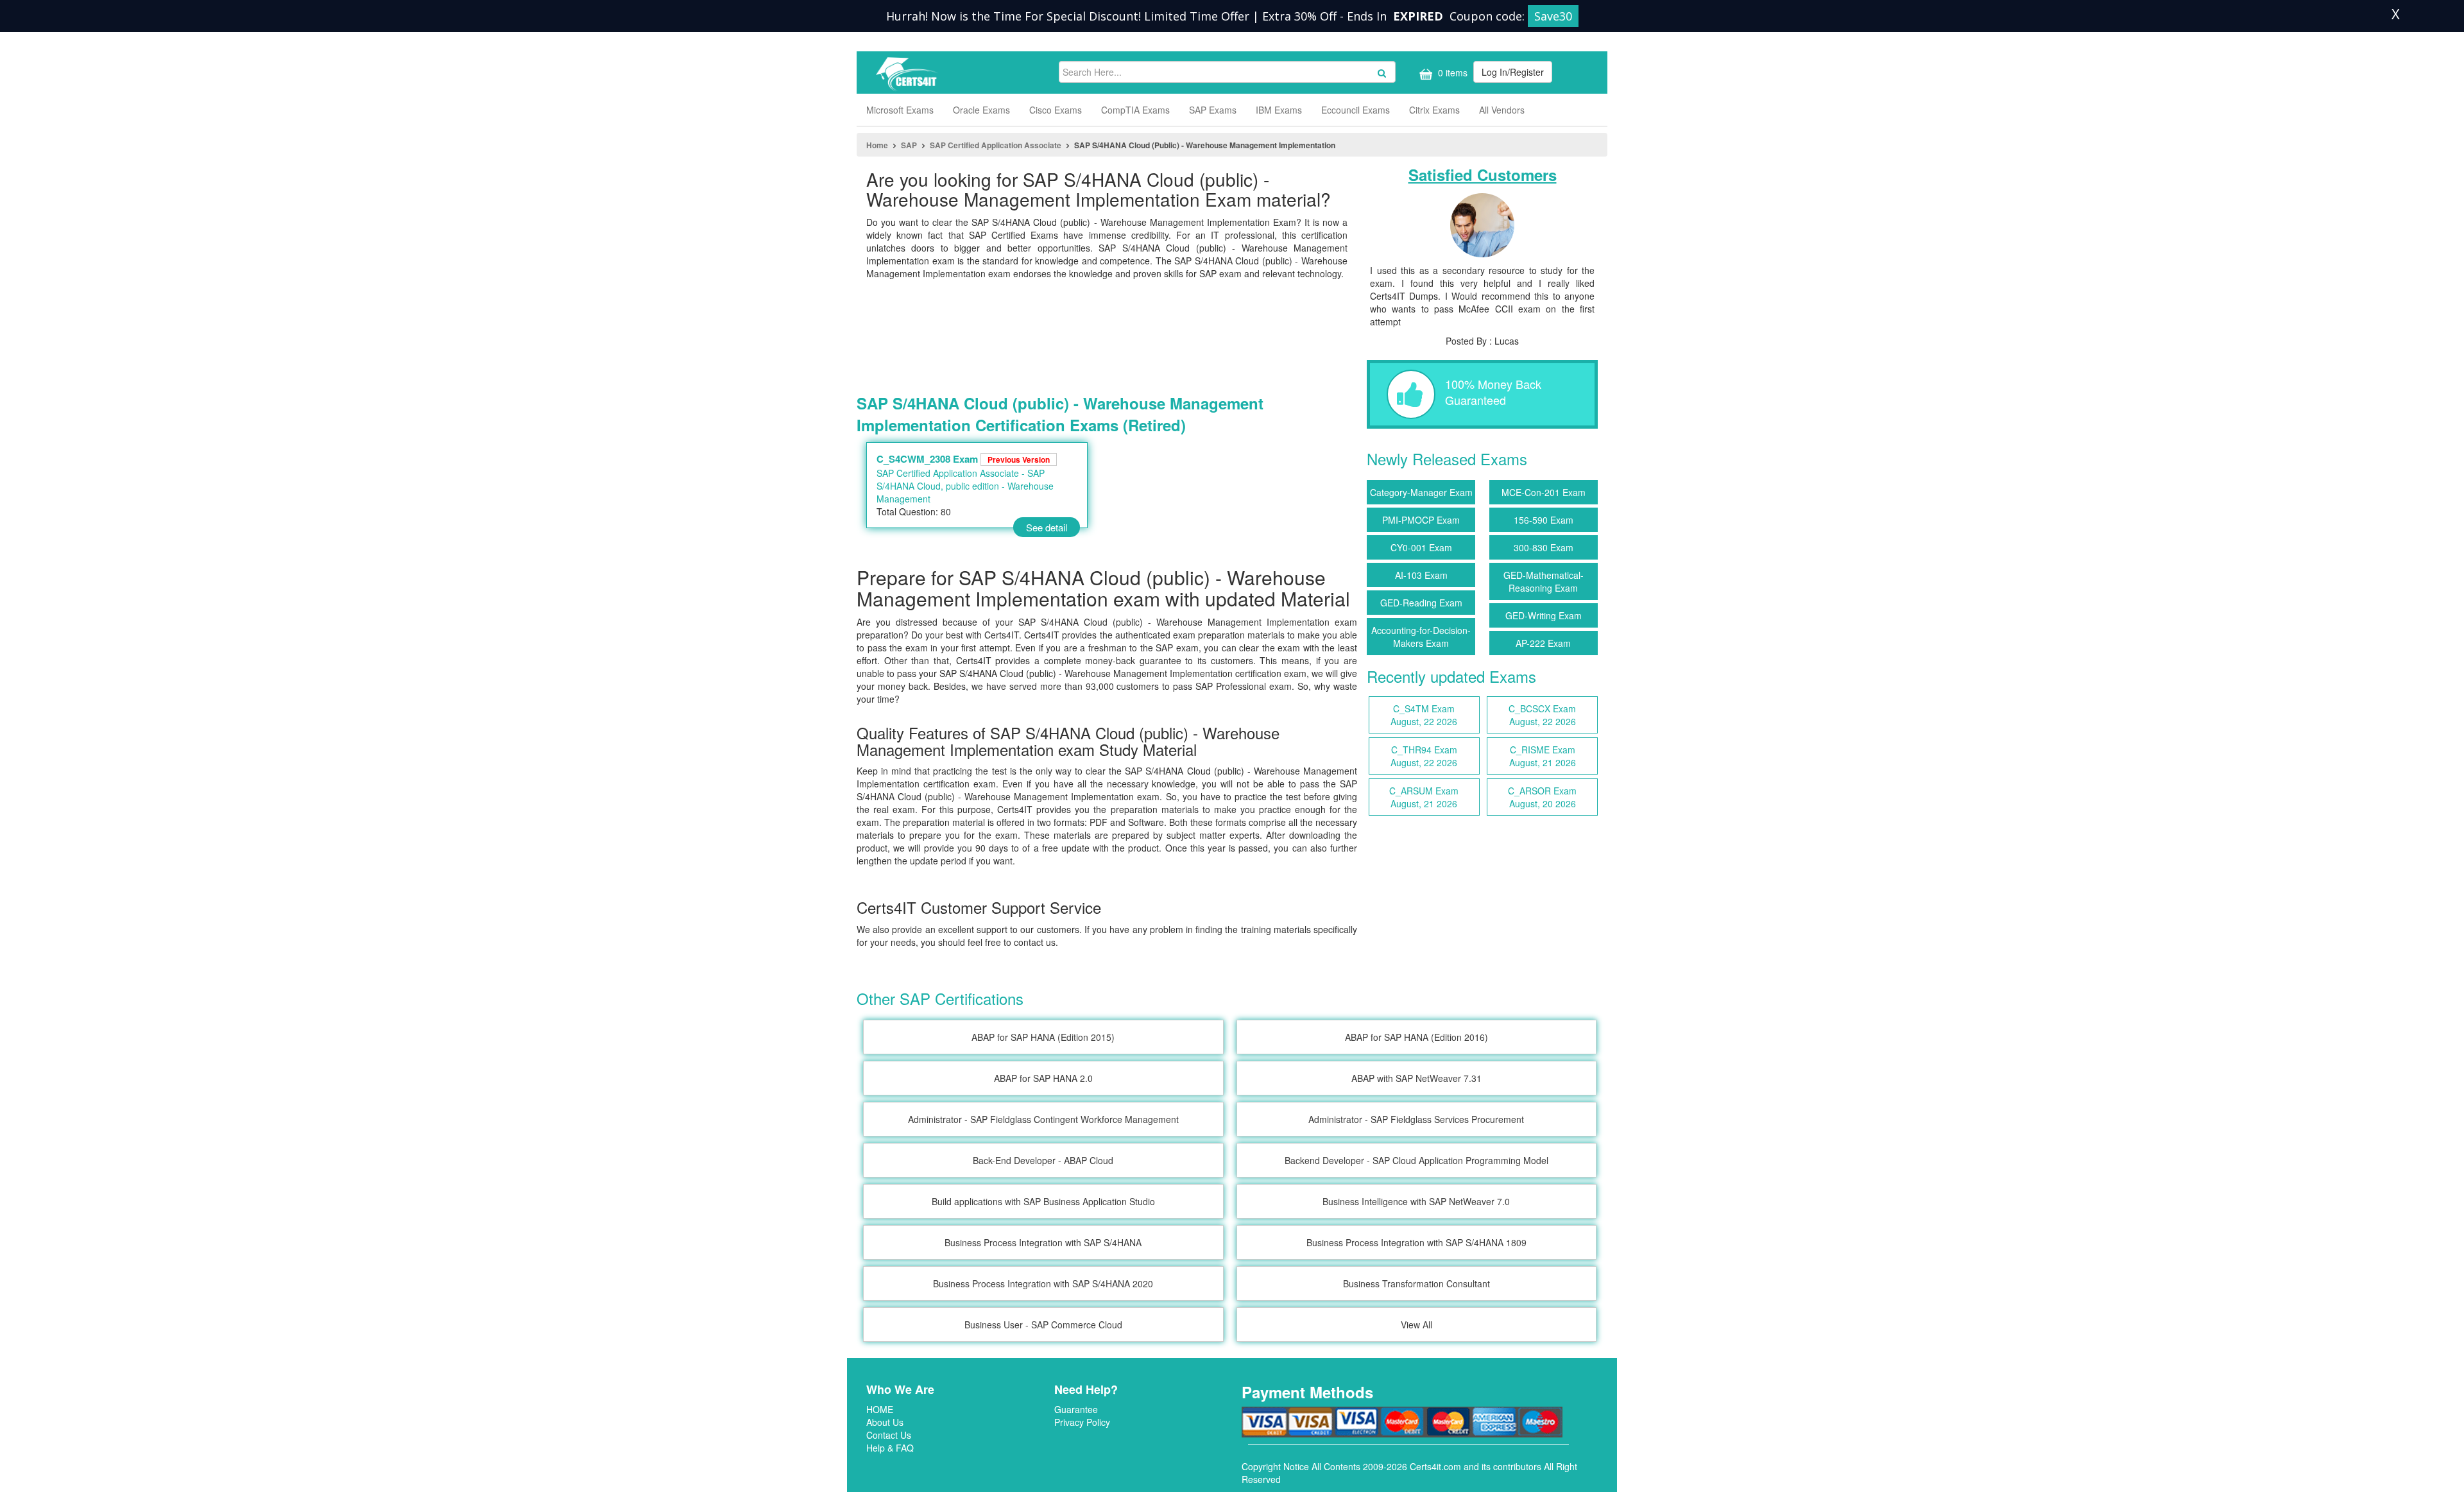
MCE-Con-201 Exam (1544, 492)
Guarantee (1076, 1409)
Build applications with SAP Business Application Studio (1043, 1201)
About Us (885, 1422)
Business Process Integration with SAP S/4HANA (1043, 1242)
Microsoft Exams (900, 110)
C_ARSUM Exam (1424, 797)
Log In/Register (1513, 72)
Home (877, 145)
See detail (1047, 527)
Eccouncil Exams (1356, 110)
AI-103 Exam (1421, 575)
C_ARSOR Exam (1542, 797)
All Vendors (1502, 110)
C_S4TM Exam (1424, 715)
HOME (880, 1409)
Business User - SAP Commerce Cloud (1043, 1325)
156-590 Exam (1544, 520)
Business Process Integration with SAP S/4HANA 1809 (1416, 1242)
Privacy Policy (1082, 1422)
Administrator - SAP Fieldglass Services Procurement (1416, 1119)
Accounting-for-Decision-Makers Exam (1421, 637)
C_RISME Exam (1543, 756)
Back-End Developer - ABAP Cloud (1043, 1160)
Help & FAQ (890, 1448)
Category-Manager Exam (1421, 492)
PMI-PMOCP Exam (1421, 520)
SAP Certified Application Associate (996, 145)
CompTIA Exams (1135, 110)
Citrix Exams (1434, 110)
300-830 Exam (1544, 547)
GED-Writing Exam (1544, 615)
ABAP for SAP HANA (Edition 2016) (1416, 1037)
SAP (909, 145)
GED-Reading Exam (1421, 603)
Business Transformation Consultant (1416, 1283)
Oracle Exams (981, 110)
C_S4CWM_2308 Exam (963, 459)
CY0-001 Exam (1421, 547)
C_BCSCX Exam (1542, 715)
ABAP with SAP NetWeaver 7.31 (1416, 1078)
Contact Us (889, 1435)
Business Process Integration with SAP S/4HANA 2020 (1043, 1283)
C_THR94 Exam (1424, 756)
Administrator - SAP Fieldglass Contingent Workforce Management (1043, 1119)
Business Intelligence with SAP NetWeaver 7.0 (1416, 1201)
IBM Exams (1279, 110)
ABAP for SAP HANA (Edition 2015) (1043, 1037)
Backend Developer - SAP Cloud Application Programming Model (1416, 1160)
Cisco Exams (1056, 110)
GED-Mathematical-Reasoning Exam (1544, 581)
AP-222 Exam (1543, 643)
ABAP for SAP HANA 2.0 (1043, 1078)
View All (1416, 1325)
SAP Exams (1213, 110)
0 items (1451, 73)
